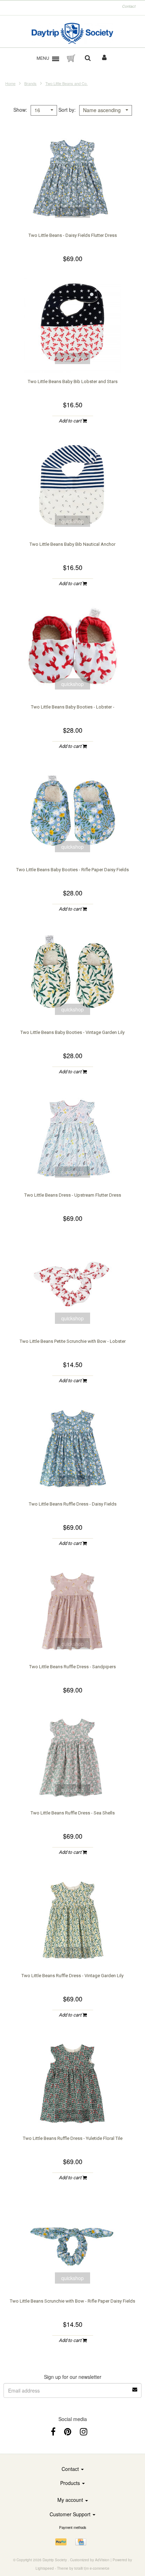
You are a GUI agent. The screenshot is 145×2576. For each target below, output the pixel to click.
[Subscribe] (135, 2387)
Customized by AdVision (90, 2560)
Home (10, 83)
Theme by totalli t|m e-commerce (83, 2568)
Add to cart (71, 421)
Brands (30, 83)
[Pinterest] (68, 2431)
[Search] (88, 58)
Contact (129, 6)
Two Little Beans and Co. (67, 83)
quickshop (72, 212)
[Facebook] (53, 2431)
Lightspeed (45, 2568)
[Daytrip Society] (73, 33)
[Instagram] (84, 2431)
